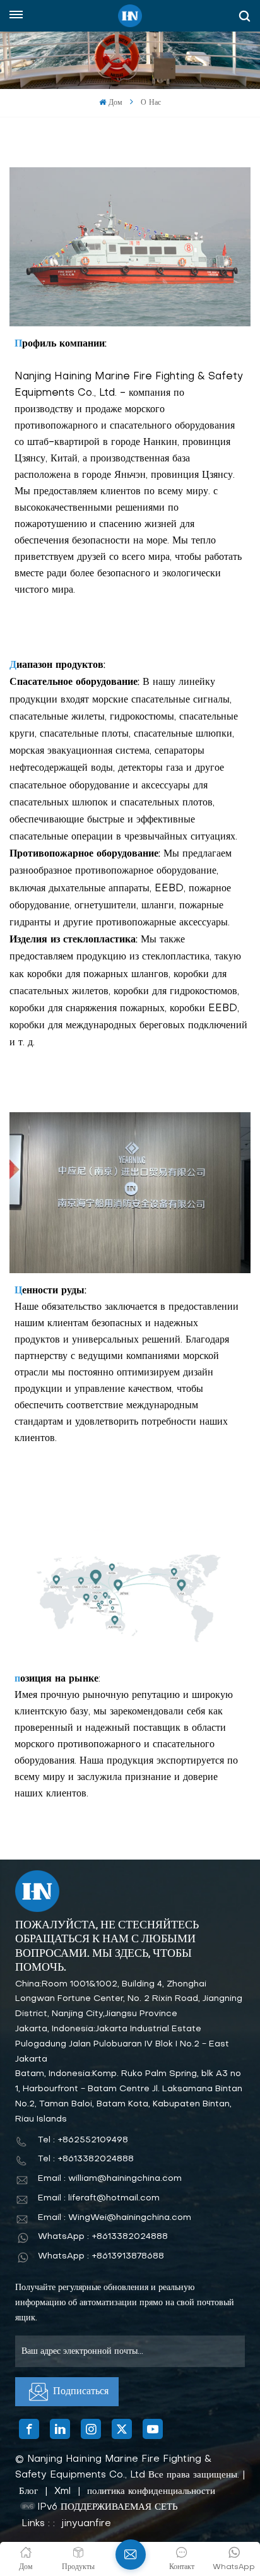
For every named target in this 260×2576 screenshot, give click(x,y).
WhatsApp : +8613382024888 (103, 2237)
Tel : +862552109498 (83, 2140)
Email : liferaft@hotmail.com (99, 2198)
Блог (28, 2491)
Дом (115, 103)
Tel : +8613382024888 (86, 2159)
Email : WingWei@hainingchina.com (115, 2218)
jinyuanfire (86, 2524)
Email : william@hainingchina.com (110, 2179)
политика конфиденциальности (151, 2491)
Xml (62, 2491)
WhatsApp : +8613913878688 (101, 2256)
